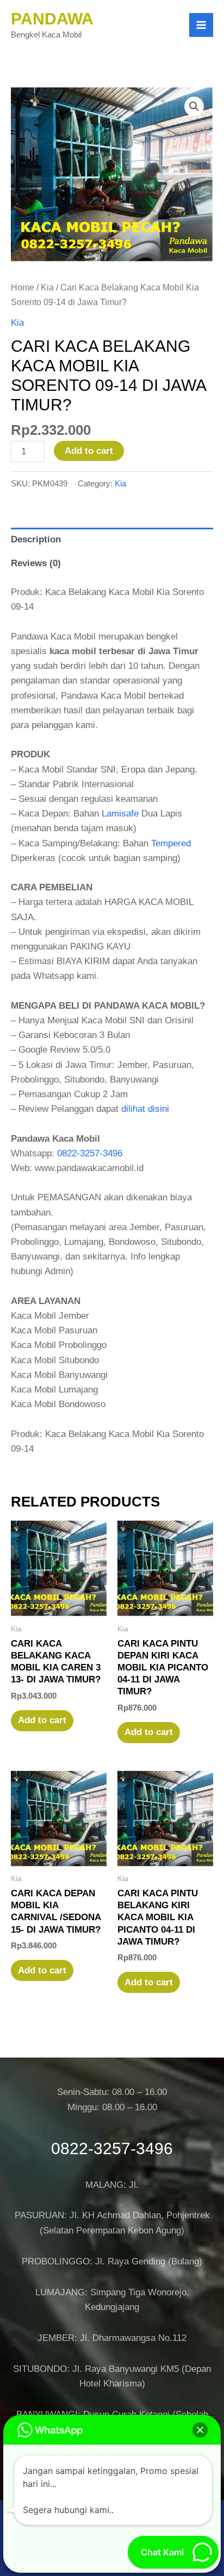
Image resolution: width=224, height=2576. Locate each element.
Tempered (171, 843)
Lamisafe (120, 814)
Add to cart (89, 451)
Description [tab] (36, 539)
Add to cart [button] (42, 1720)
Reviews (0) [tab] (36, 563)
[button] (194, 106)
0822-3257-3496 (90, 1153)
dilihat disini (145, 1109)
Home (23, 287)
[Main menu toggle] (201, 25)
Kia (47, 287)
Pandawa (52, 19)
